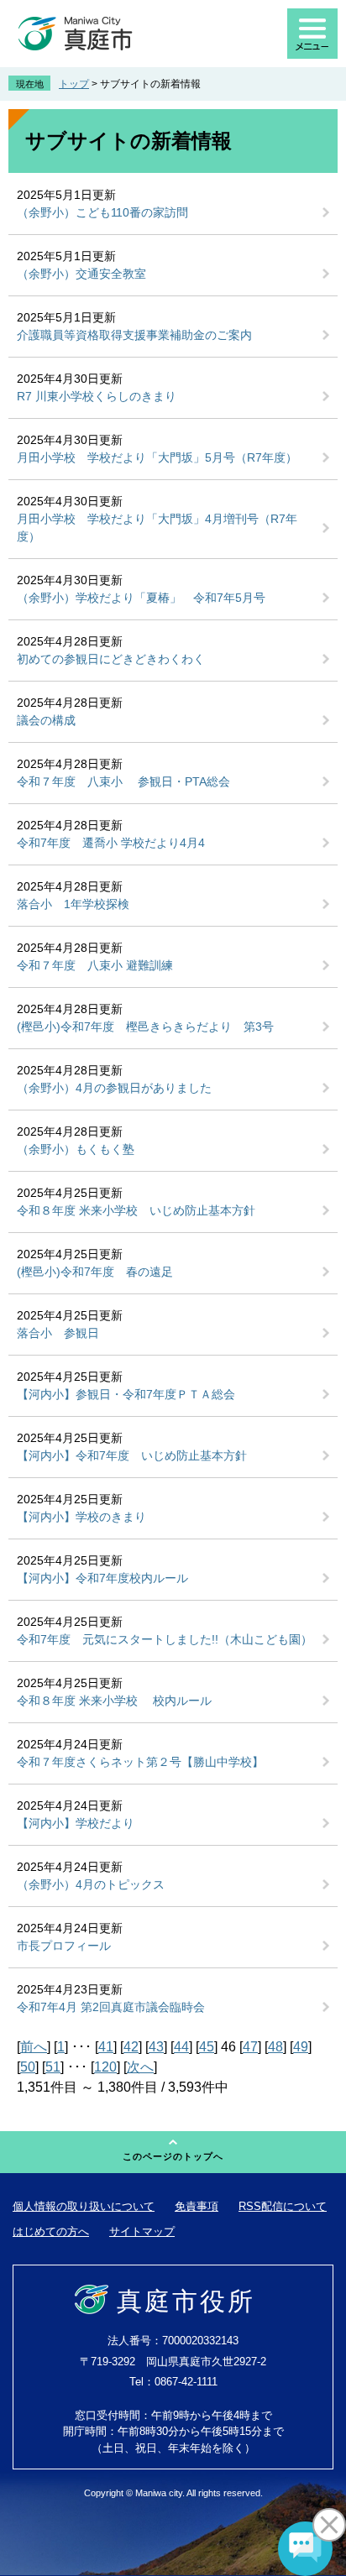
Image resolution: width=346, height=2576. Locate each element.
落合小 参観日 (58, 1333)
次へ (140, 2067)
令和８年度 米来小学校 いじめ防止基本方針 (136, 1210)
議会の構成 (46, 720)
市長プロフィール (64, 1946)
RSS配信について (283, 2206)
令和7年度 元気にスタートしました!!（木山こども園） (165, 1639)
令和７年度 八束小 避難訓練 (95, 965)
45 (207, 2047)
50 (28, 2067)
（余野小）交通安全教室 (81, 274)
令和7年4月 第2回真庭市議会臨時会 (111, 2007)
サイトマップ (142, 2231)
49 (301, 2047)
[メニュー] (312, 34)
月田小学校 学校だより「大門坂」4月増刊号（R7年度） (157, 528)
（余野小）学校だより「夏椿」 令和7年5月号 (141, 598)
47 (250, 2047)
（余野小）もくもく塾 (76, 1149)
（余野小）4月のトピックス (91, 1884)
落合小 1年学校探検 (73, 904)
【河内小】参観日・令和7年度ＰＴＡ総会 (126, 1394)
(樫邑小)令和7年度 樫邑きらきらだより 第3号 (145, 1027)
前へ (34, 2047)
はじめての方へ (51, 2231)
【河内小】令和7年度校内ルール (102, 1578)
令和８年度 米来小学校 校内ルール (114, 1701)
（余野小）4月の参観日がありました (114, 1088)
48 (275, 2047)
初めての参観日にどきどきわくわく (111, 659)
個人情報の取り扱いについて (84, 2206)
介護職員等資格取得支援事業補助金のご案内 (134, 335)
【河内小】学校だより (76, 1823)
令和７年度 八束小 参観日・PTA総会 (123, 781)
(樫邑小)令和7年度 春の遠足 (95, 1272)
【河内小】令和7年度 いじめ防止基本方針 (132, 1455)
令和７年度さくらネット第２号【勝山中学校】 (140, 1762)
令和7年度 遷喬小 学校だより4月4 (111, 843)
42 (131, 2047)
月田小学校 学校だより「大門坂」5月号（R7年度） (157, 457)
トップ (74, 84)
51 (53, 2067)
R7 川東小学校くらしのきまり (97, 396)
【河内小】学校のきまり (81, 1517)
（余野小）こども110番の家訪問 (102, 212)
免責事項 (197, 2206)
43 (156, 2047)
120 (105, 2067)
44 (181, 2047)
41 (106, 2047)
